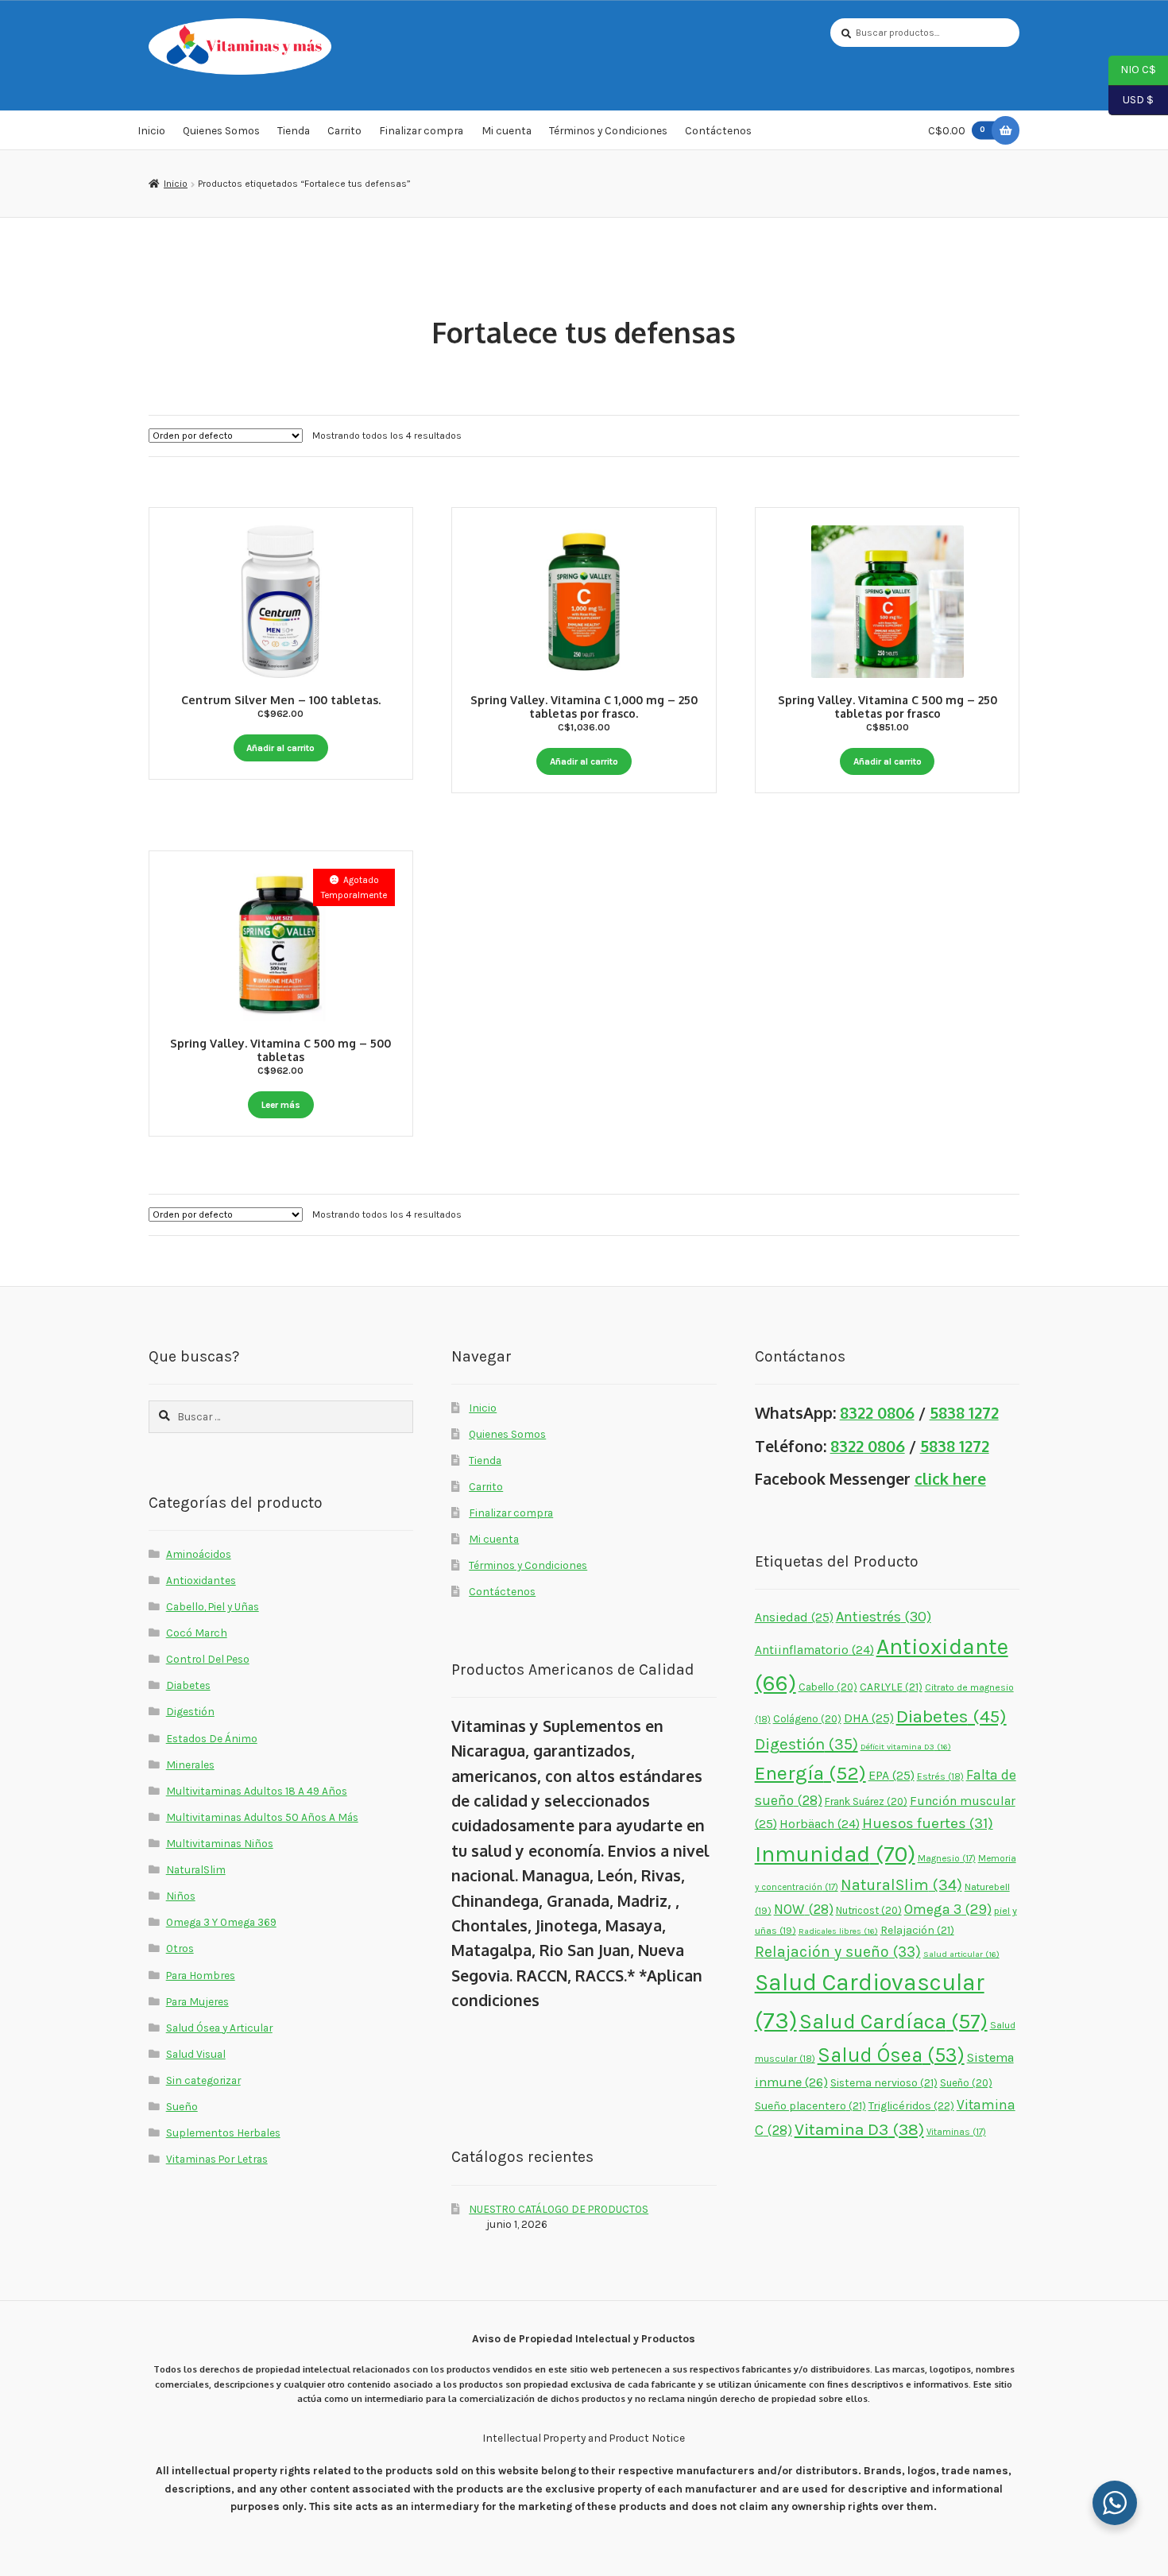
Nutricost (869, 1910)
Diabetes (188, 1685)
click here (950, 1479)
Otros (180, 1948)
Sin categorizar (203, 2080)
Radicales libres (838, 1931)
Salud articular (961, 1954)
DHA (869, 1718)
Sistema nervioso (884, 2082)
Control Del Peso (208, 1659)
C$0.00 (957, 130)
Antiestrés (884, 1617)
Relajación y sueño (838, 1952)
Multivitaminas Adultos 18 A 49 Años (257, 1791)
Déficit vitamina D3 (906, 1747)
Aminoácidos (199, 1554)
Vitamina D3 (859, 2129)
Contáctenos (718, 130)
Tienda (294, 130)
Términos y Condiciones (608, 130)
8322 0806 (877, 1413)
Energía (810, 1773)
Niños (181, 1896)
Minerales (190, 1764)
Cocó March (197, 1633)
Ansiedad (794, 1617)
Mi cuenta (507, 130)
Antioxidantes (201, 1580)
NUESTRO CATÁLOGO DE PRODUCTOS (559, 2209)
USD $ (1131, 99)
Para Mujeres (197, 2001)
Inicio (151, 130)
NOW (804, 1909)
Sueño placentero (810, 2105)
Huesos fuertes (928, 1823)
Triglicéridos (911, 2106)
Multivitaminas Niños (220, 1843)
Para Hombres (201, 1975)
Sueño (182, 2106)
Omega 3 (948, 1910)
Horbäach (820, 1824)
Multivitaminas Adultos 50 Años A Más (262, 1817)
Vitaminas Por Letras (217, 2159)
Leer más (281, 1105)
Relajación (917, 1930)
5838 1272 (964, 1413)
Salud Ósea (891, 2055)
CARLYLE (891, 1687)
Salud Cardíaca (893, 2022)
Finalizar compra (421, 130)
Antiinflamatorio (814, 1650)
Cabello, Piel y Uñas (213, 1606)
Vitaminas (956, 2132)
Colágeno (807, 1719)
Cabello (828, 1687)
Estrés (940, 1776)
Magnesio (947, 1858)
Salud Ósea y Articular (219, 2028)
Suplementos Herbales (223, 2132)
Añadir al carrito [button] (280, 748)
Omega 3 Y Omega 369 (221, 1922)
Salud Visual (196, 2054)
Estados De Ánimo (212, 1738)
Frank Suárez (866, 1801)
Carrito (344, 130)
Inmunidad (835, 1854)
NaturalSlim (196, 1869)
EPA (891, 1775)
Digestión (190, 1711)
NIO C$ (1132, 69)
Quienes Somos (221, 130)
